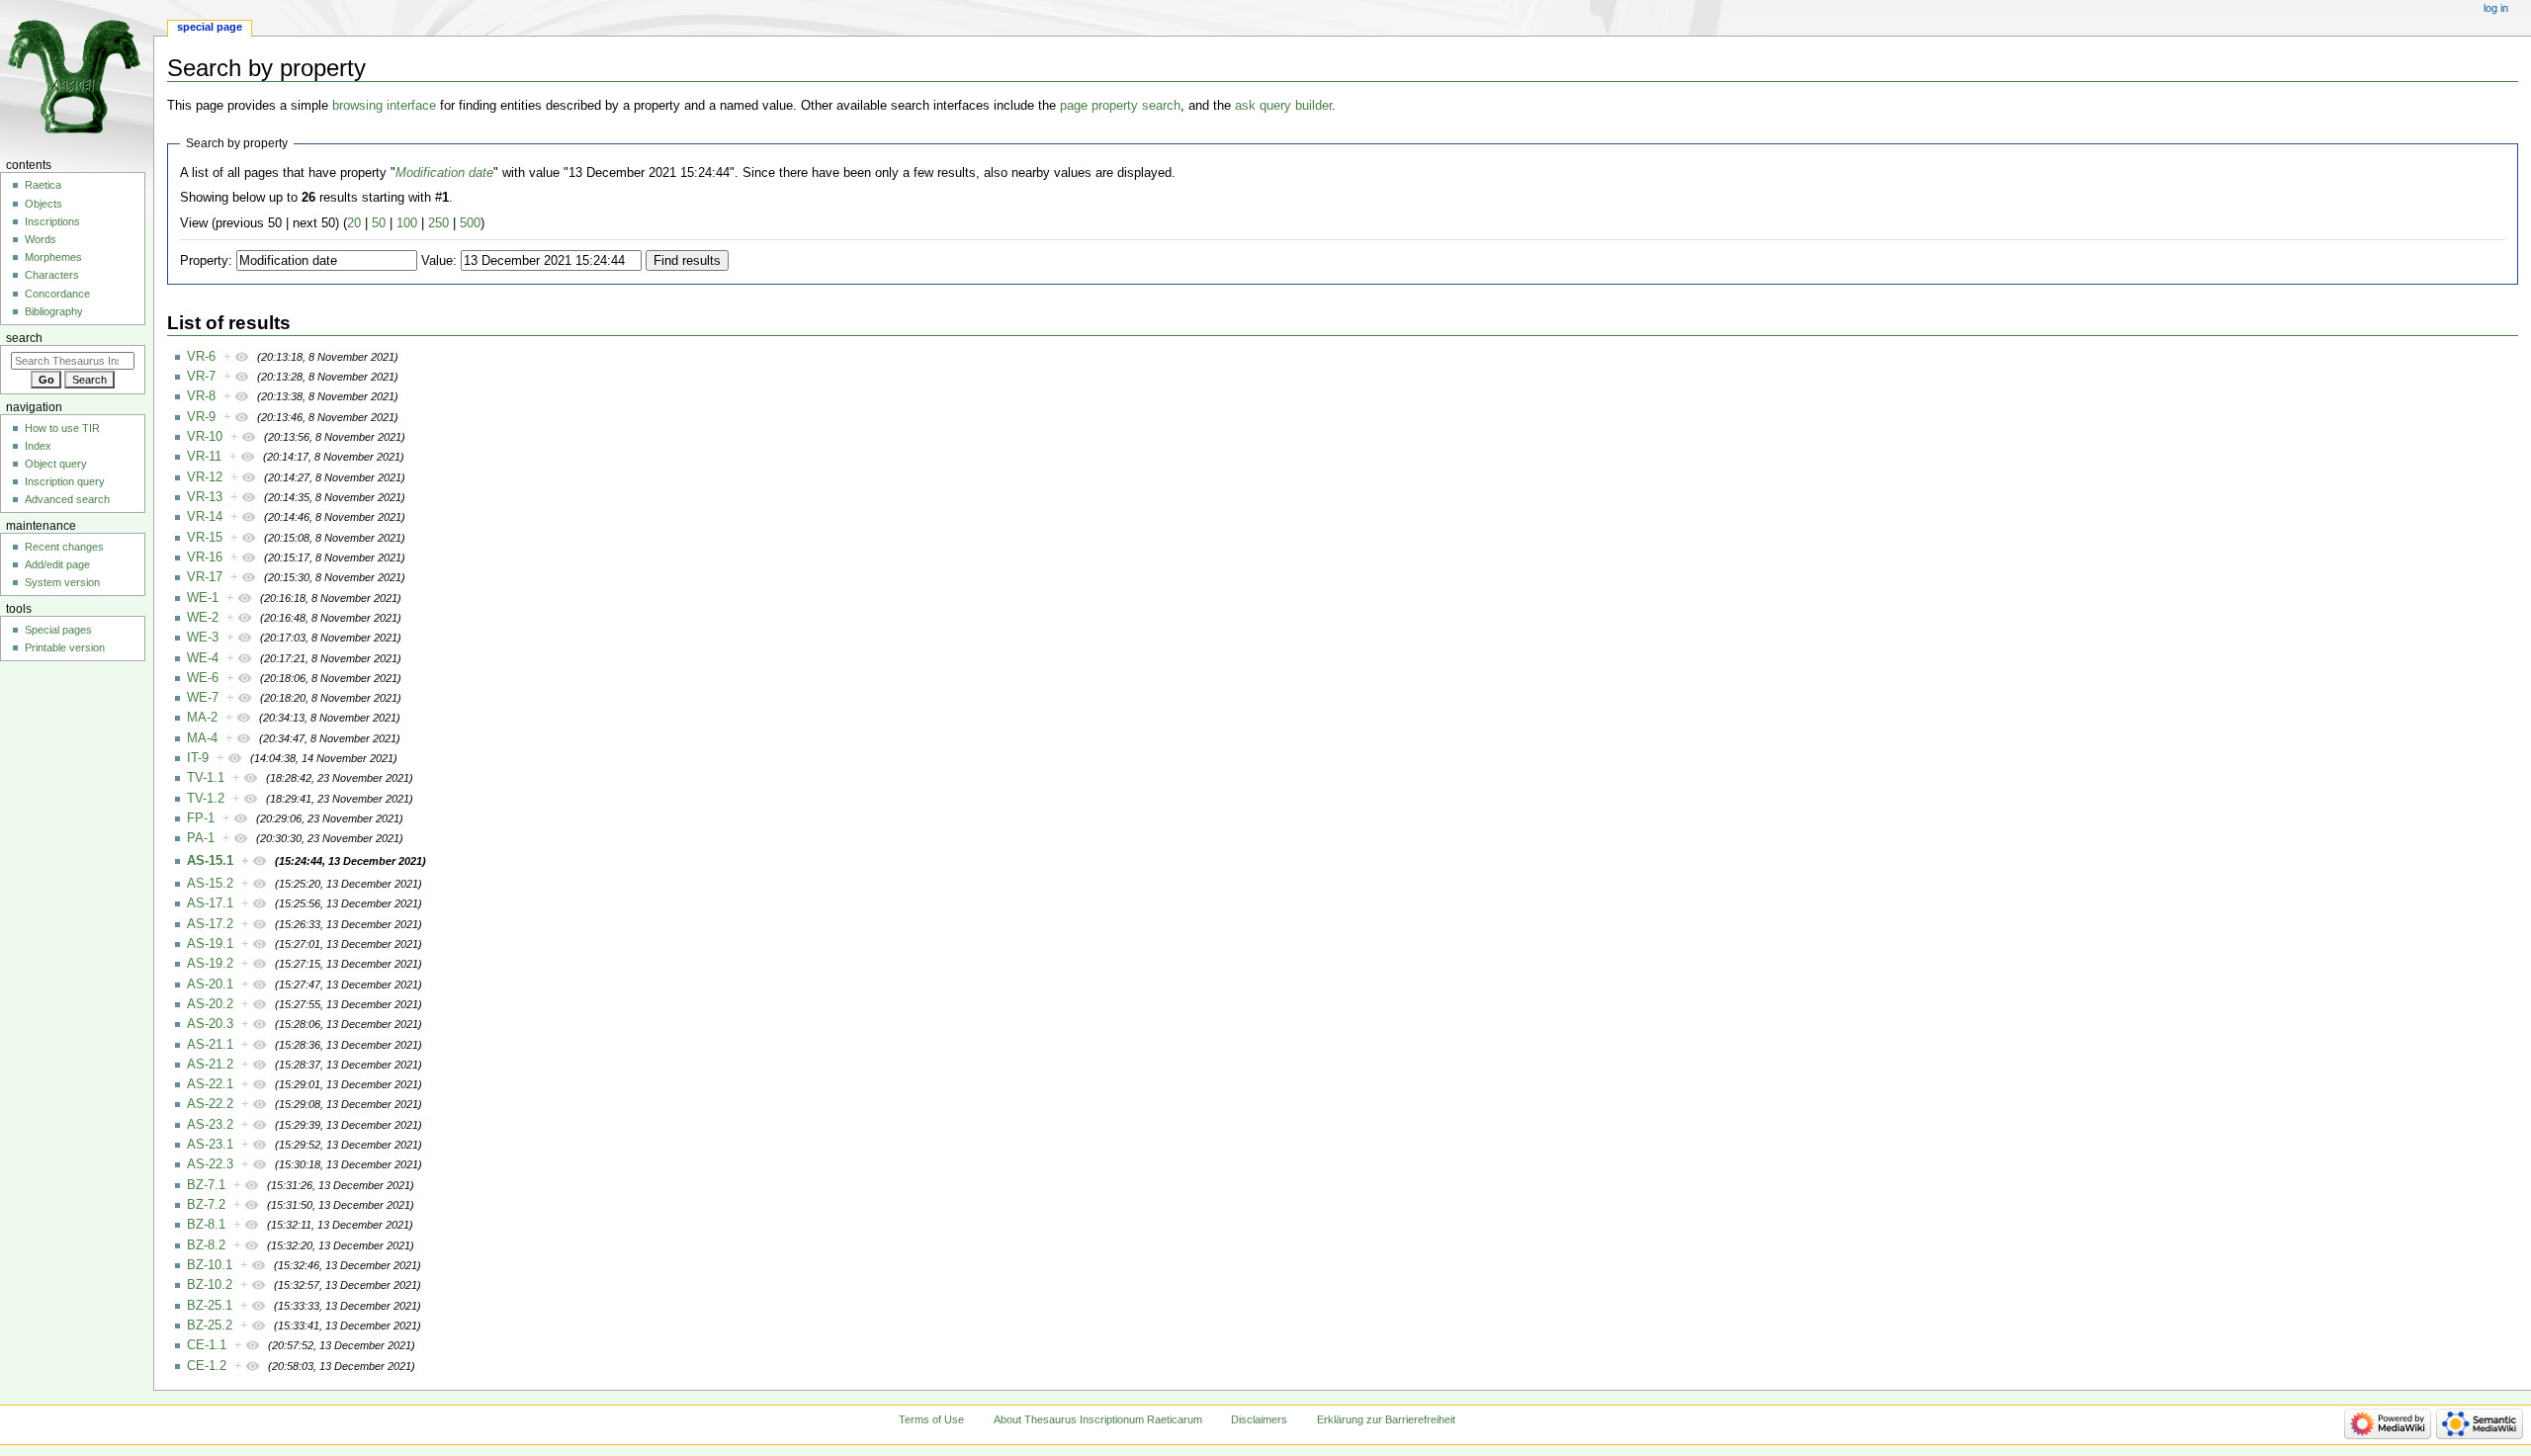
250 (438, 223)
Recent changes (64, 547)
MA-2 (202, 718)
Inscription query (65, 481)
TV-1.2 (206, 799)
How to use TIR (62, 428)
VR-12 (205, 477)
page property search (1120, 106)
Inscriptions (52, 221)
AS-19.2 (210, 964)
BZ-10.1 (210, 1265)
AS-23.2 (210, 1125)
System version (62, 582)
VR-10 (205, 437)
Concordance (57, 294)
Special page (210, 27)
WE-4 (203, 658)
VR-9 (201, 417)
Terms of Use (931, 1419)
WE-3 (203, 638)
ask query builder (1283, 106)
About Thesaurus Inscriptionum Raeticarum (1098, 1419)
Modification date (444, 173)
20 (354, 223)
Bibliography (54, 311)
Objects (44, 204)
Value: (439, 261)
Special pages (58, 630)
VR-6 (201, 357)
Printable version (65, 647)
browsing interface (384, 106)
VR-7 (201, 377)
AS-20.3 (210, 1024)
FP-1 (201, 818)
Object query (56, 464)
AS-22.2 (210, 1104)
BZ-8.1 (206, 1225)
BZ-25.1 (210, 1306)
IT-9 (198, 758)
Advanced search (67, 499)
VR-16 (205, 557)
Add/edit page (57, 564)
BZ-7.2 (206, 1205)
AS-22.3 (210, 1164)
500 (470, 223)
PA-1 (201, 838)
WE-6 (203, 678)
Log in (2496, 8)
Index (38, 446)
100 (407, 223)
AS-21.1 (210, 1045)
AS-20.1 (210, 985)
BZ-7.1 (206, 1185)
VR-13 (205, 497)
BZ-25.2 (210, 1326)
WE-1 (203, 598)
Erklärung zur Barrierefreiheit (1386, 1419)
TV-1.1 (206, 778)
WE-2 (203, 618)
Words (41, 239)
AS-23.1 (210, 1145)
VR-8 (201, 396)
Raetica (43, 185)
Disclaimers (1259, 1419)
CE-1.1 (207, 1345)
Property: (206, 261)
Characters (52, 275)
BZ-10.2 (210, 1285)
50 (379, 223)
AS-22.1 (210, 1084)
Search (24, 338)
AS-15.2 (210, 884)
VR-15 (205, 538)
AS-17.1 (210, 903)
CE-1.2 (207, 1366)
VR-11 (204, 457)
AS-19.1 (210, 944)
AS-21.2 (210, 1065)
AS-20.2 (210, 1004)
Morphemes (53, 257)
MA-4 (202, 738)
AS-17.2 (210, 924)
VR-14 (205, 517)
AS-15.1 (210, 861)
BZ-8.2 (206, 1245)
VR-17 (205, 577)
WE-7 (203, 698)
